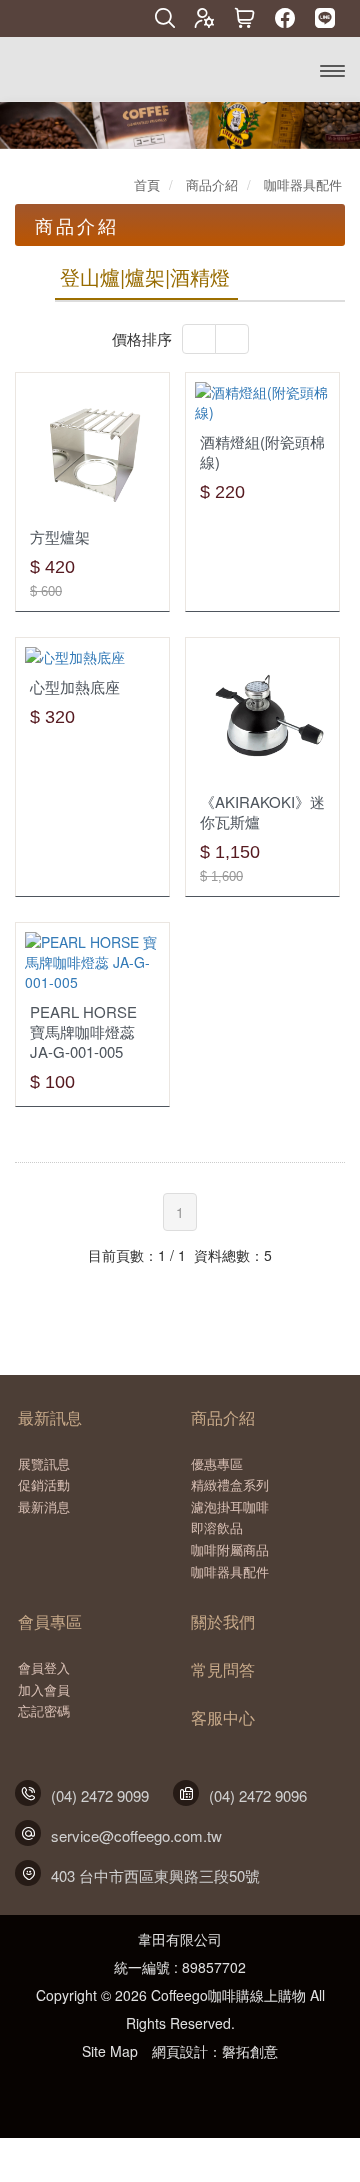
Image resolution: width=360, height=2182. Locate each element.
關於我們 (223, 1622)
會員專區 (50, 1622)
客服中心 (223, 1718)
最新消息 (44, 1507)
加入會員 (44, 1690)
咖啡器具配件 (230, 1572)
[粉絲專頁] (285, 19)
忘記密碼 (44, 1711)
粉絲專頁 (158, 2090)
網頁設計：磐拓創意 (215, 2051)
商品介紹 (223, 1418)
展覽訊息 (44, 1464)
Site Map (110, 2051)
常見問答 (223, 1670)
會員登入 (44, 1668)
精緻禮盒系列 (230, 1485)
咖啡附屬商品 (230, 1550)
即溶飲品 (217, 1528)
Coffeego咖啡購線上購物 (88, 69)
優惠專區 (217, 1464)
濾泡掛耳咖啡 (230, 1507)
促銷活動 (44, 1485)
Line (202, 2090)
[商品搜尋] (165, 19)
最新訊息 (50, 1418)
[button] (18, 125)
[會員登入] (205, 19)
